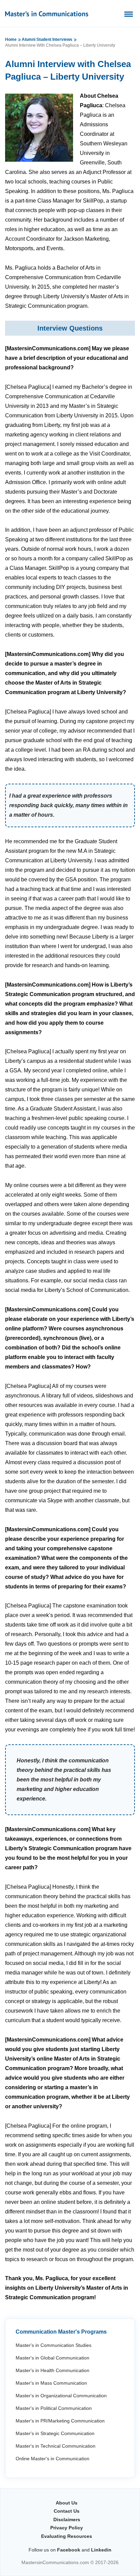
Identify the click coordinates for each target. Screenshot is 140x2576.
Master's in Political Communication (54, 2408)
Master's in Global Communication (52, 2358)
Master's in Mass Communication (51, 2383)
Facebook (69, 2550)
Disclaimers (67, 2519)
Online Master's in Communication (52, 2459)
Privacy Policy (67, 2528)
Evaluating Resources (67, 2536)
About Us (67, 2503)
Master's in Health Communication (52, 2370)
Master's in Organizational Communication (61, 2396)
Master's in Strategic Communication (55, 2433)
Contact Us (67, 2511)
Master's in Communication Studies (54, 2345)
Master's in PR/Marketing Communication (60, 2421)
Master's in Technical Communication (56, 2446)
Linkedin (101, 2550)
